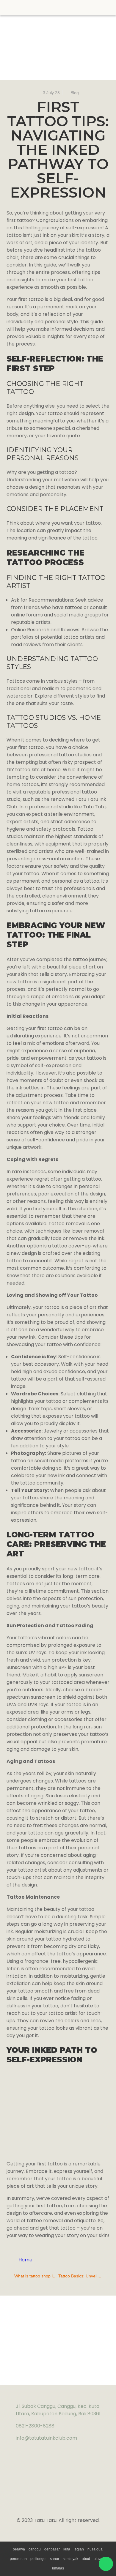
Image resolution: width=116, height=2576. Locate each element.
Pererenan (18, 2559)
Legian (79, 2549)
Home (25, 2260)
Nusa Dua (95, 2549)
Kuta (67, 2549)
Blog (75, 93)
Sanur (55, 2559)
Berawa (19, 2549)
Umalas (58, 2568)
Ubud (86, 2559)
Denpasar (52, 2549)
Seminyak (70, 2559)
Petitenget (38, 2559)
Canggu (35, 2549)
